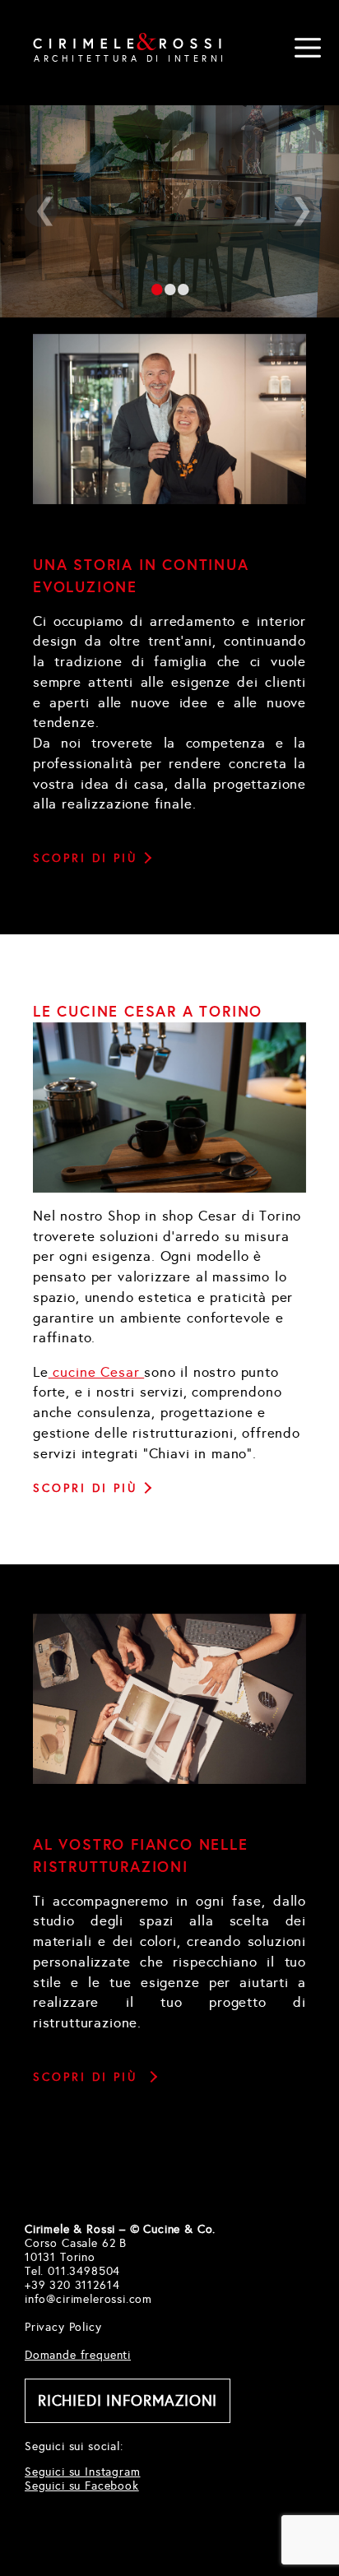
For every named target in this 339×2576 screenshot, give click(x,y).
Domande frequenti (78, 2355)
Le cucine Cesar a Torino (148, 1011)
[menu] (308, 48)
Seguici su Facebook (82, 2486)
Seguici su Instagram (83, 2472)
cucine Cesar (97, 1372)
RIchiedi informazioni (128, 2401)
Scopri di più (85, 858)
